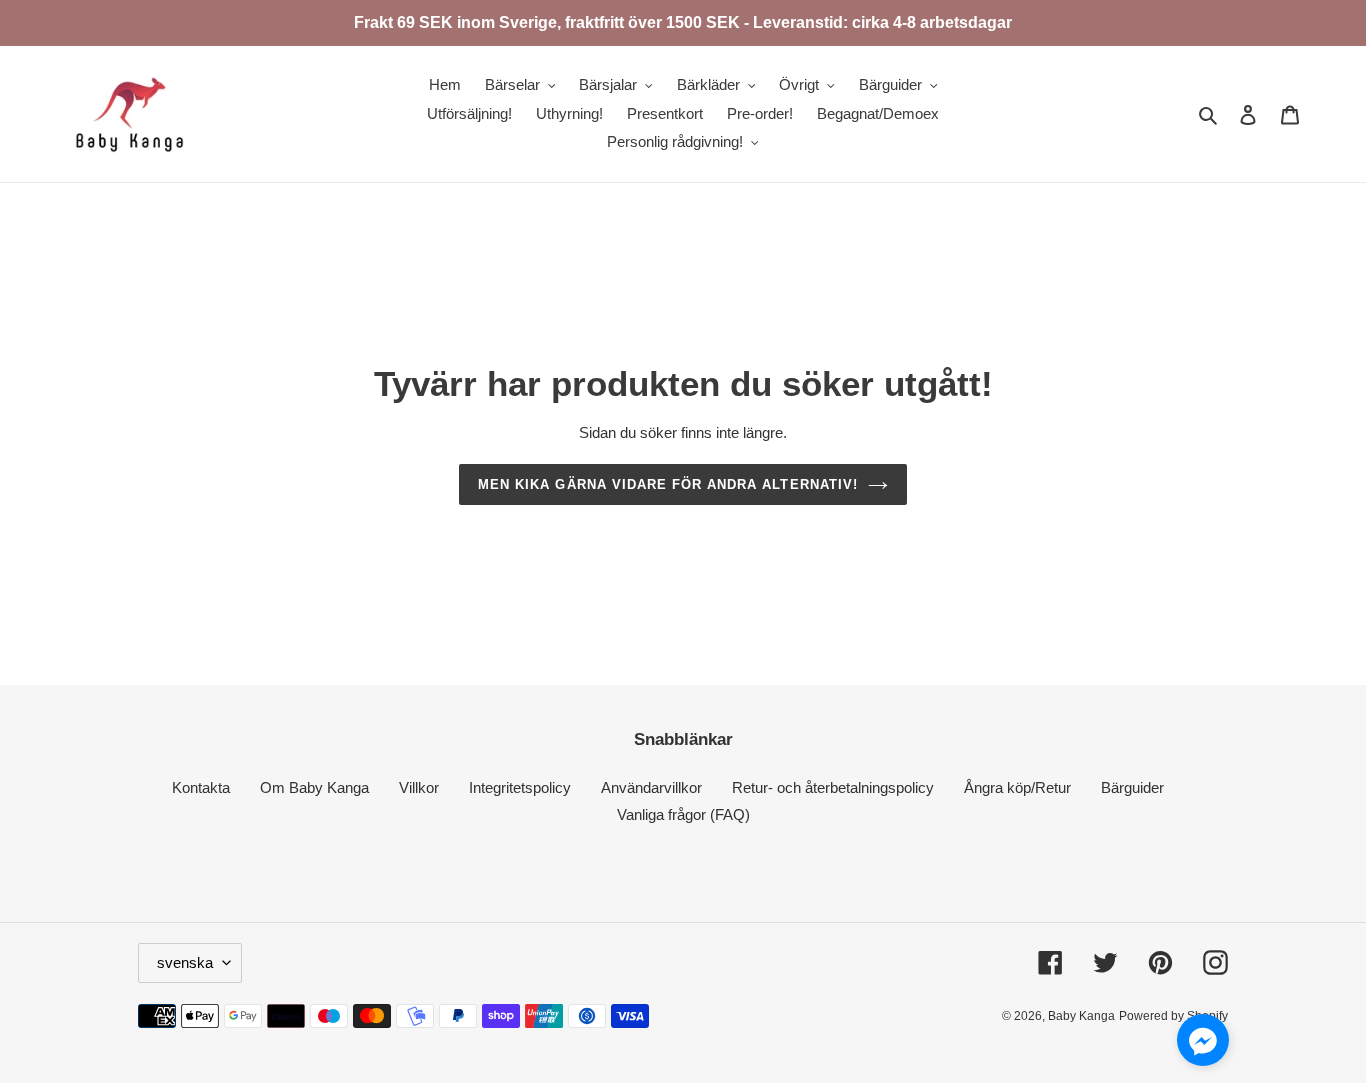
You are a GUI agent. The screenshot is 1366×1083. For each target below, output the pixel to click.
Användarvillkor (651, 787)
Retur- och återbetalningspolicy (833, 787)
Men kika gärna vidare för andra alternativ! (668, 484)
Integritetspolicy (520, 787)
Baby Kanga (1081, 1016)
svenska (185, 962)
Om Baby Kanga (314, 787)
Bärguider (1132, 787)
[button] (1203, 1043)
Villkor (419, 787)
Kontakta (201, 787)
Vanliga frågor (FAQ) (683, 814)
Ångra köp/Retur (1017, 787)
